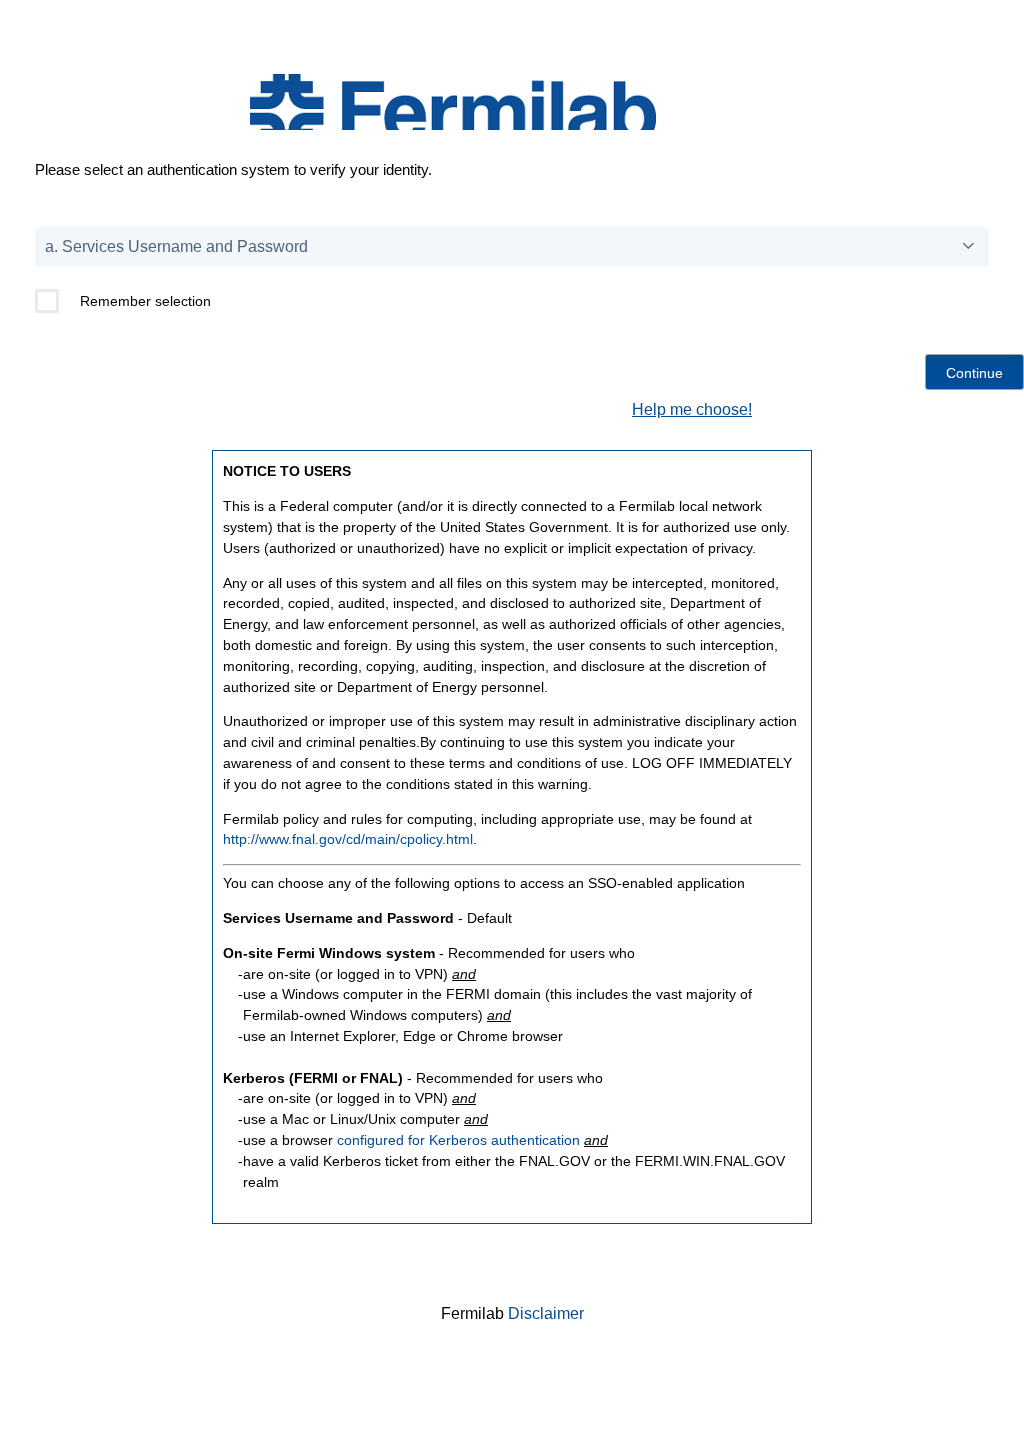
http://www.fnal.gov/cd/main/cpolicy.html (348, 839)
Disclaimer (546, 1313)
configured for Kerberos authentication (458, 1140)
